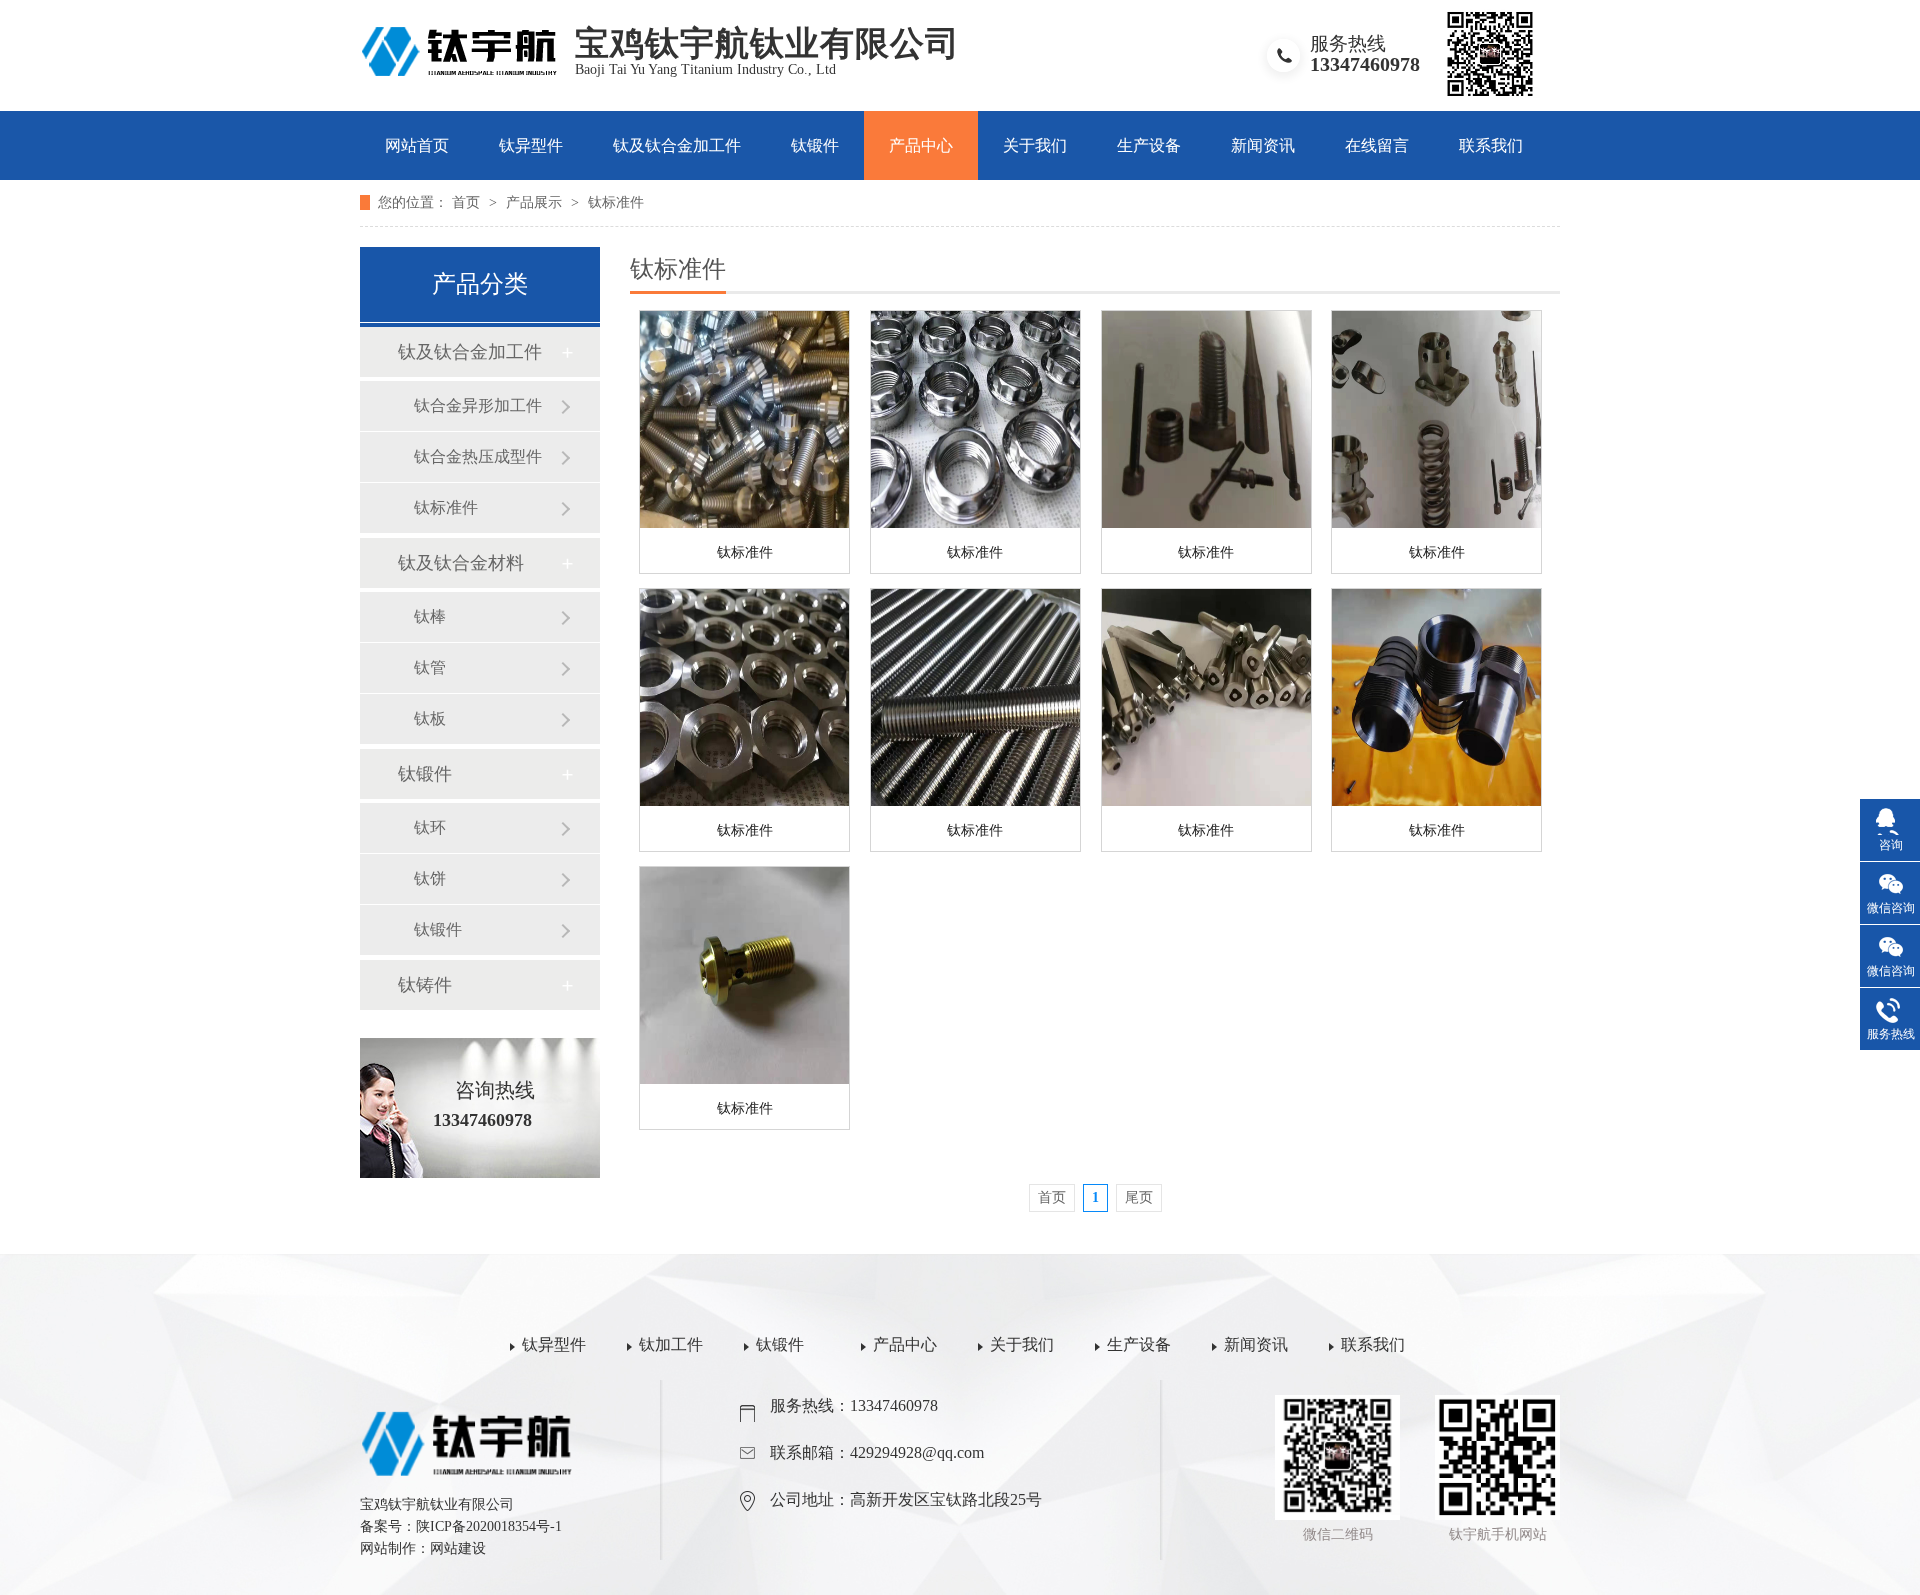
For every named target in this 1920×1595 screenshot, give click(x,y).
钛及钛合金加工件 (677, 145)
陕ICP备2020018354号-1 (489, 1526)
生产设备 (1149, 145)
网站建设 (458, 1548)
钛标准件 (616, 202)
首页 (468, 202)
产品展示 (536, 202)
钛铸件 (425, 985)
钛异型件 (531, 145)
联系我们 (1491, 145)
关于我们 (1035, 145)
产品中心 (921, 145)
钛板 (430, 718)
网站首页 (417, 145)
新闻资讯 (1263, 145)
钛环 (430, 827)
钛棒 (430, 616)
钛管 (430, 667)
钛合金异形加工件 (478, 405)
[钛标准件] (744, 419)
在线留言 (1377, 145)
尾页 (1139, 1197)
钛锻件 (815, 145)
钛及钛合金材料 (461, 563)
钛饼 (430, 878)
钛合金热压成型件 (478, 456)
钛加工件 (671, 1344)
